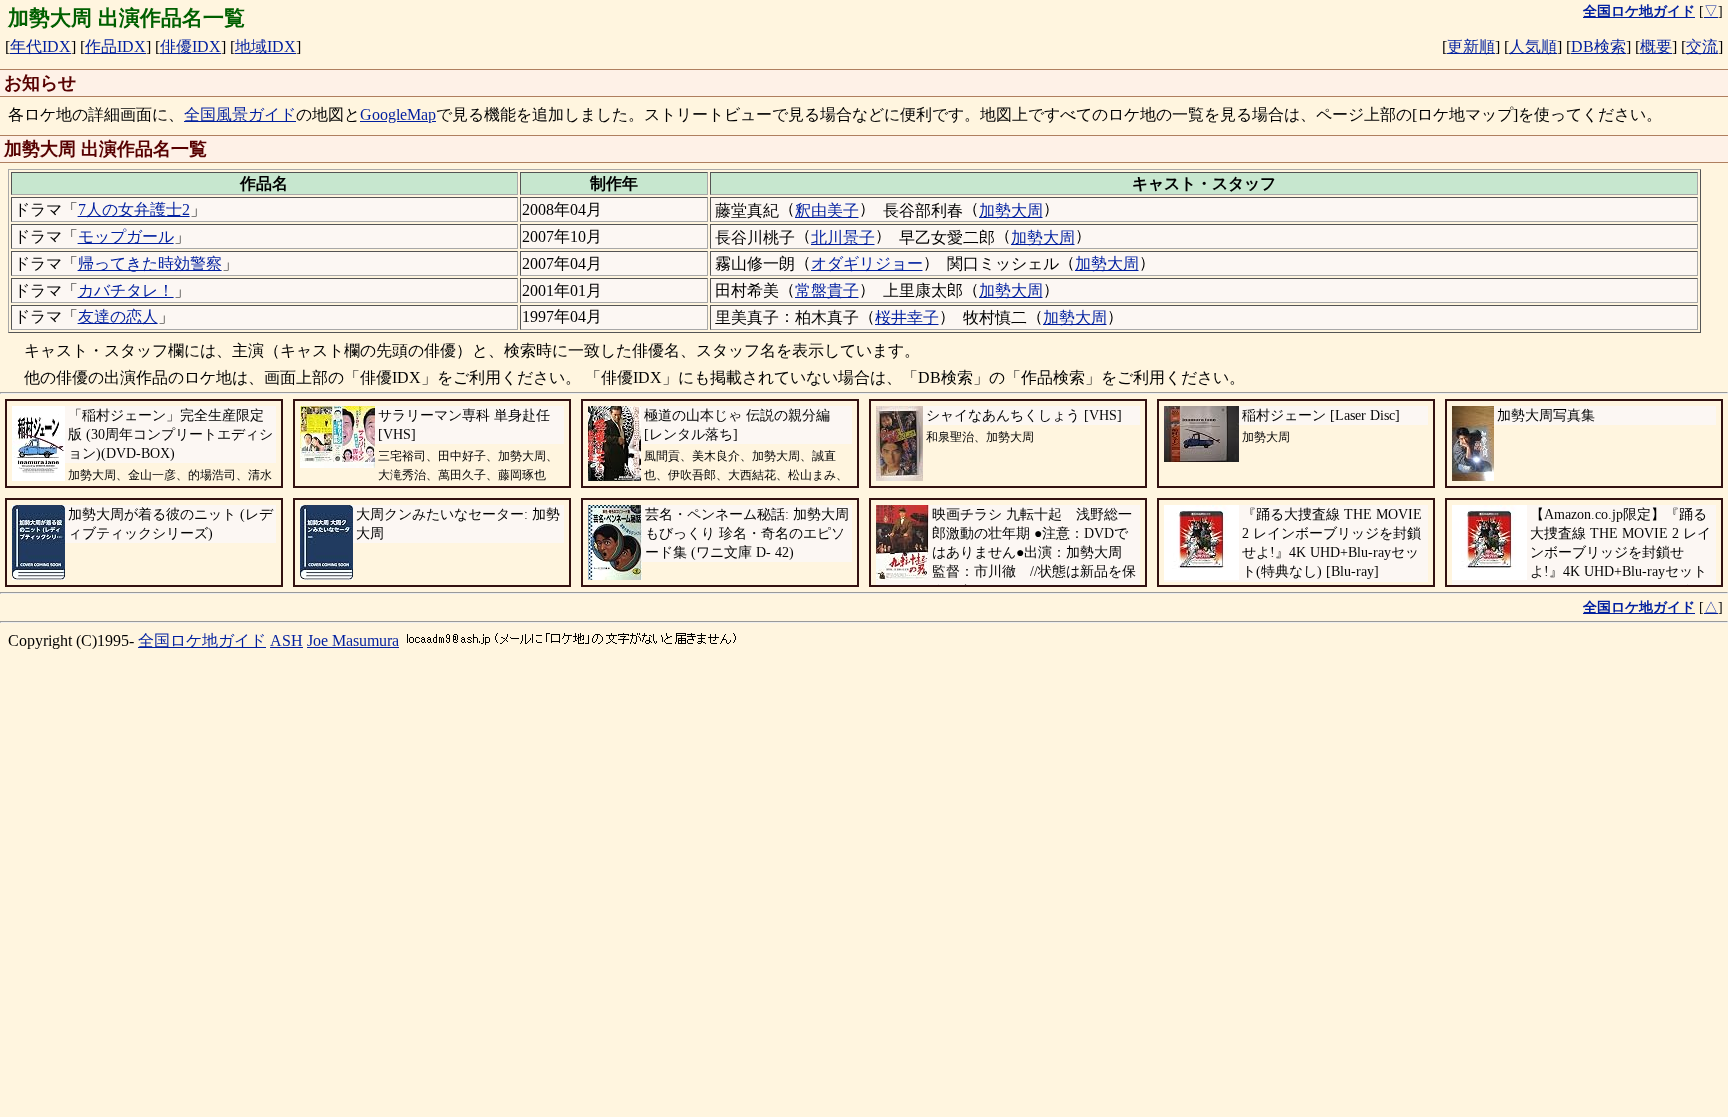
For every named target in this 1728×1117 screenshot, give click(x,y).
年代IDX (40, 46)
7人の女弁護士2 (134, 209)
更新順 (1471, 46)
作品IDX (115, 46)
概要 (1656, 46)
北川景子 (843, 237)
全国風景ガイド (240, 114)
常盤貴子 (827, 290)
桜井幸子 (907, 317)
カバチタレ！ (126, 290)
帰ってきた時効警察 (150, 263)
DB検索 (1598, 46)
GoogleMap (398, 114)
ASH (286, 640)
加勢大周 (1011, 210)
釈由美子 (827, 210)
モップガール (126, 236)
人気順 (1533, 46)
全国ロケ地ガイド (202, 640)
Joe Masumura (353, 640)
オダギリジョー (867, 263)
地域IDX (265, 46)
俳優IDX (190, 46)
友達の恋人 (118, 316)
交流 (1702, 46)
